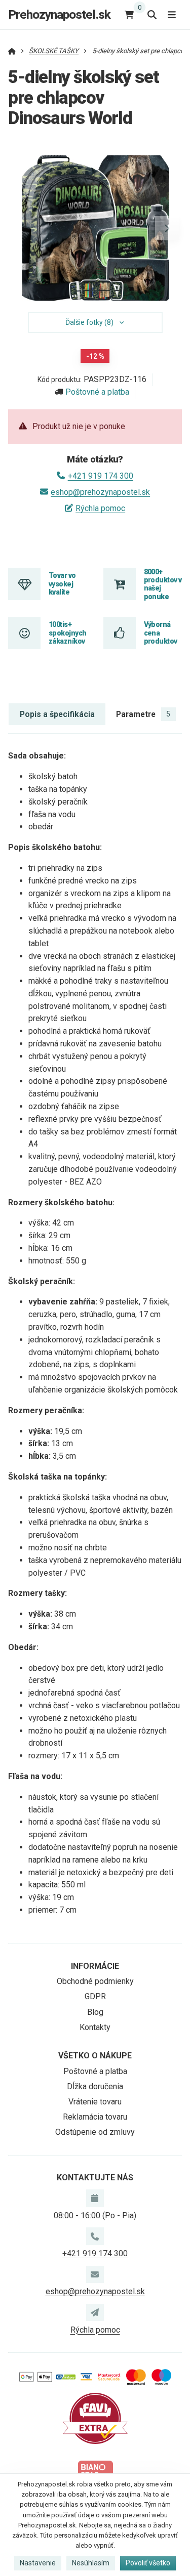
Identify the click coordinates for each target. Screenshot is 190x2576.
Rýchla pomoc (100, 508)
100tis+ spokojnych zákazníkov (67, 633)
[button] (167, 228)
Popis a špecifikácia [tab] (57, 714)
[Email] (95, 2274)
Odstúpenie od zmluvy (95, 2132)
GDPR (95, 1996)
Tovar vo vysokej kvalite (62, 584)
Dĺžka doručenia (95, 2086)
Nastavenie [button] (38, 2563)
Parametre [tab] (143, 714)
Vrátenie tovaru (95, 2102)
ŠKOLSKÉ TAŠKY (54, 51)
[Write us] (95, 2312)
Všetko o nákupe (95, 2056)
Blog (95, 2012)
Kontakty (95, 2027)
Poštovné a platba (97, 392)
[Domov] (12, 51)
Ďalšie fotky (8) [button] (89, 322)
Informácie (95, 1966)
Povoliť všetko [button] (148, 2563)
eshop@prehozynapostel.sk (100, 492)
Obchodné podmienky (95, 1981)
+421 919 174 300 (100, 476)
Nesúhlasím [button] (91, 2563)
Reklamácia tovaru (95, 2117)
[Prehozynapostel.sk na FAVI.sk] (95, 2418)
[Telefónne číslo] (95, 2236)
